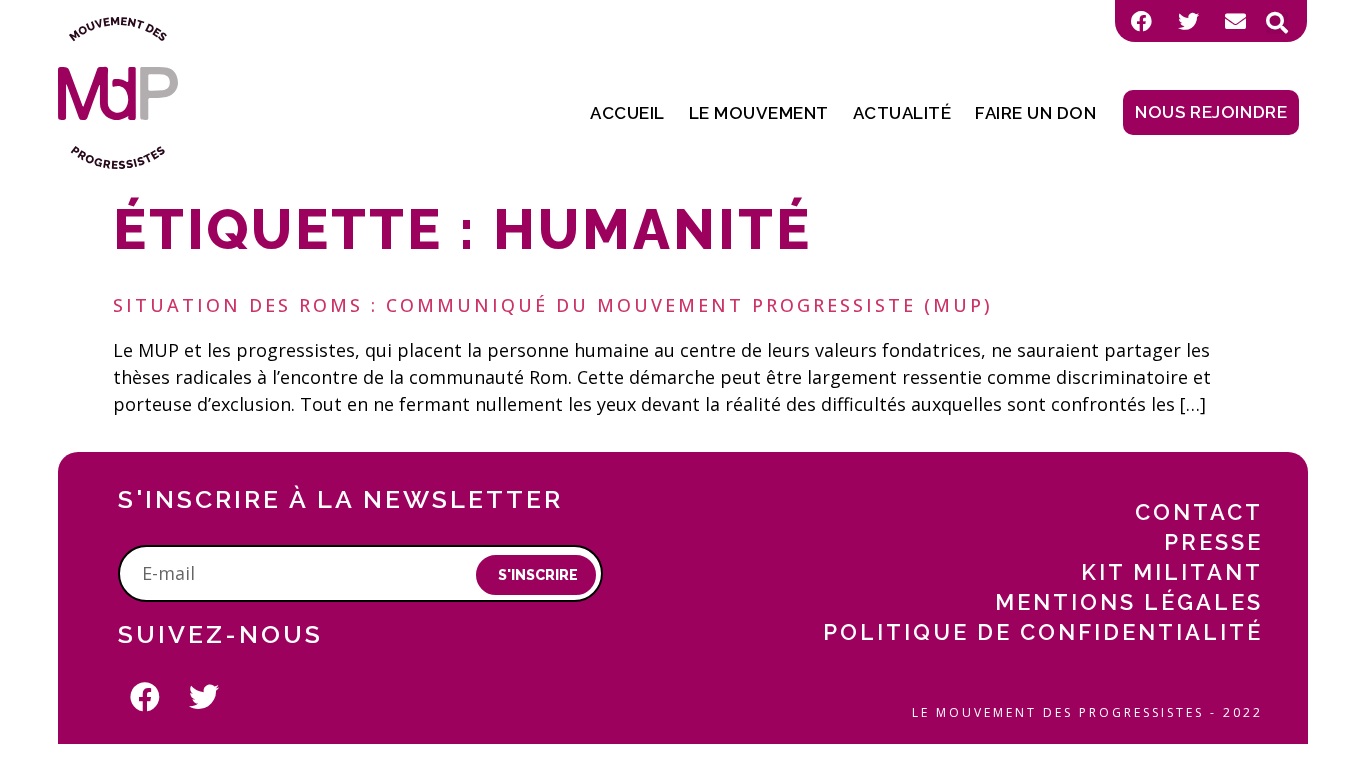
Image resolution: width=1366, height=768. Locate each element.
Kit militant (1172, 572)
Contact (1199, 512)
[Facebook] (1141, 21)
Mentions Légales (1129, 602)
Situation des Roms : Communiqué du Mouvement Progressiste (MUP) (553, 305)
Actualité (902, 113)
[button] (1277, 23)
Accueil (627, 113)
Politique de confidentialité (1043, 632)
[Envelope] (1235, 21)
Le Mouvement (759, 113)
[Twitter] (1188, 21)
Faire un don (1035, 113)
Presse (1213, 542)
